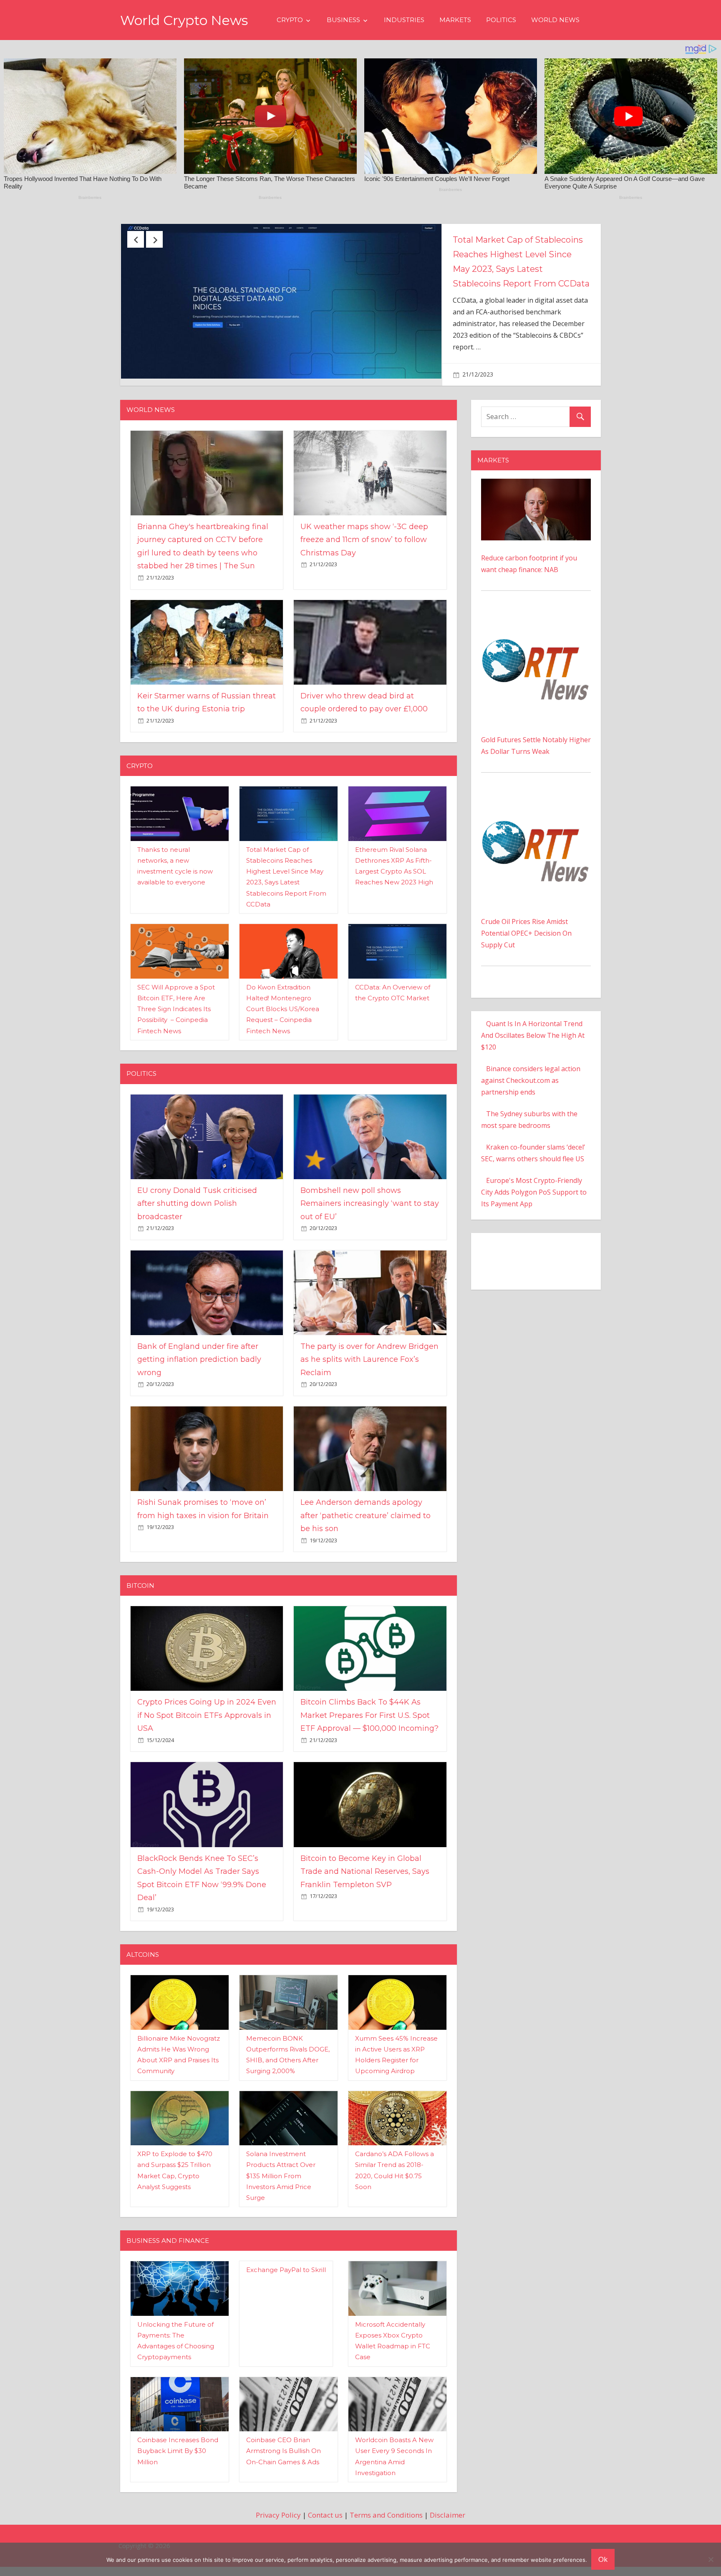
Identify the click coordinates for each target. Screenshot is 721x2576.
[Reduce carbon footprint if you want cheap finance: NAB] (536, 502)
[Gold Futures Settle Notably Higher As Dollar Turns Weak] (536, 635)
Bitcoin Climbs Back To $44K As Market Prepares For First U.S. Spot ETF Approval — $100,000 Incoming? (369, 1732)
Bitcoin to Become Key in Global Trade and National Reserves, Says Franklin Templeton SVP (365, 1888)
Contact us (325, 2532)
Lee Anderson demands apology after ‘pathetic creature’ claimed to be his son (366, 1533)
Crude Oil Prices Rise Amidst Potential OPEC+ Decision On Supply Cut (526, 950)
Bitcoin (140, 1602)
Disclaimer (447, 2532)
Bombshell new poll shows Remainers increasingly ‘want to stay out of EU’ (370, 1220)
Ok (603, 2559)
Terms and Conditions (386, 2532)
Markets (455, 20)
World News (555, 20)
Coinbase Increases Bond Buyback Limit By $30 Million (178, 2468)
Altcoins (143, 1971)
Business (343, 20)
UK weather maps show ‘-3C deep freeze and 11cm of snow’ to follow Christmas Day (520, 254)
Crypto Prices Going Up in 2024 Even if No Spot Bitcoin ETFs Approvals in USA (207, 1732)
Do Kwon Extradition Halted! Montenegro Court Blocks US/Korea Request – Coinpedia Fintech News (283, 1026)
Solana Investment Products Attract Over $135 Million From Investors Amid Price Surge (281, 2193)
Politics (501, 20)
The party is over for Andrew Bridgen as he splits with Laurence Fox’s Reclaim (369, 1376)
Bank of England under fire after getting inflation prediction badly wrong (199, 1376)
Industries (404, 20)
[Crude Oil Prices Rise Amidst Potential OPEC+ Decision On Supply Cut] (536, 817)
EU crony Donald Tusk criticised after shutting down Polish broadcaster (197, 1220)
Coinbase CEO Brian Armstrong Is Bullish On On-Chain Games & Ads (284, 2468)
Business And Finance (168, 2257)
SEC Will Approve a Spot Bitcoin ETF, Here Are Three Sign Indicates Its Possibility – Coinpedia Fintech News (176, 1026)
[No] (711, 2559)
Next (154, 239)
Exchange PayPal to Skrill (286, 2287)
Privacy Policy (278, 2532)
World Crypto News (184, 20)
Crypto (290, 20)
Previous (136, 239)
